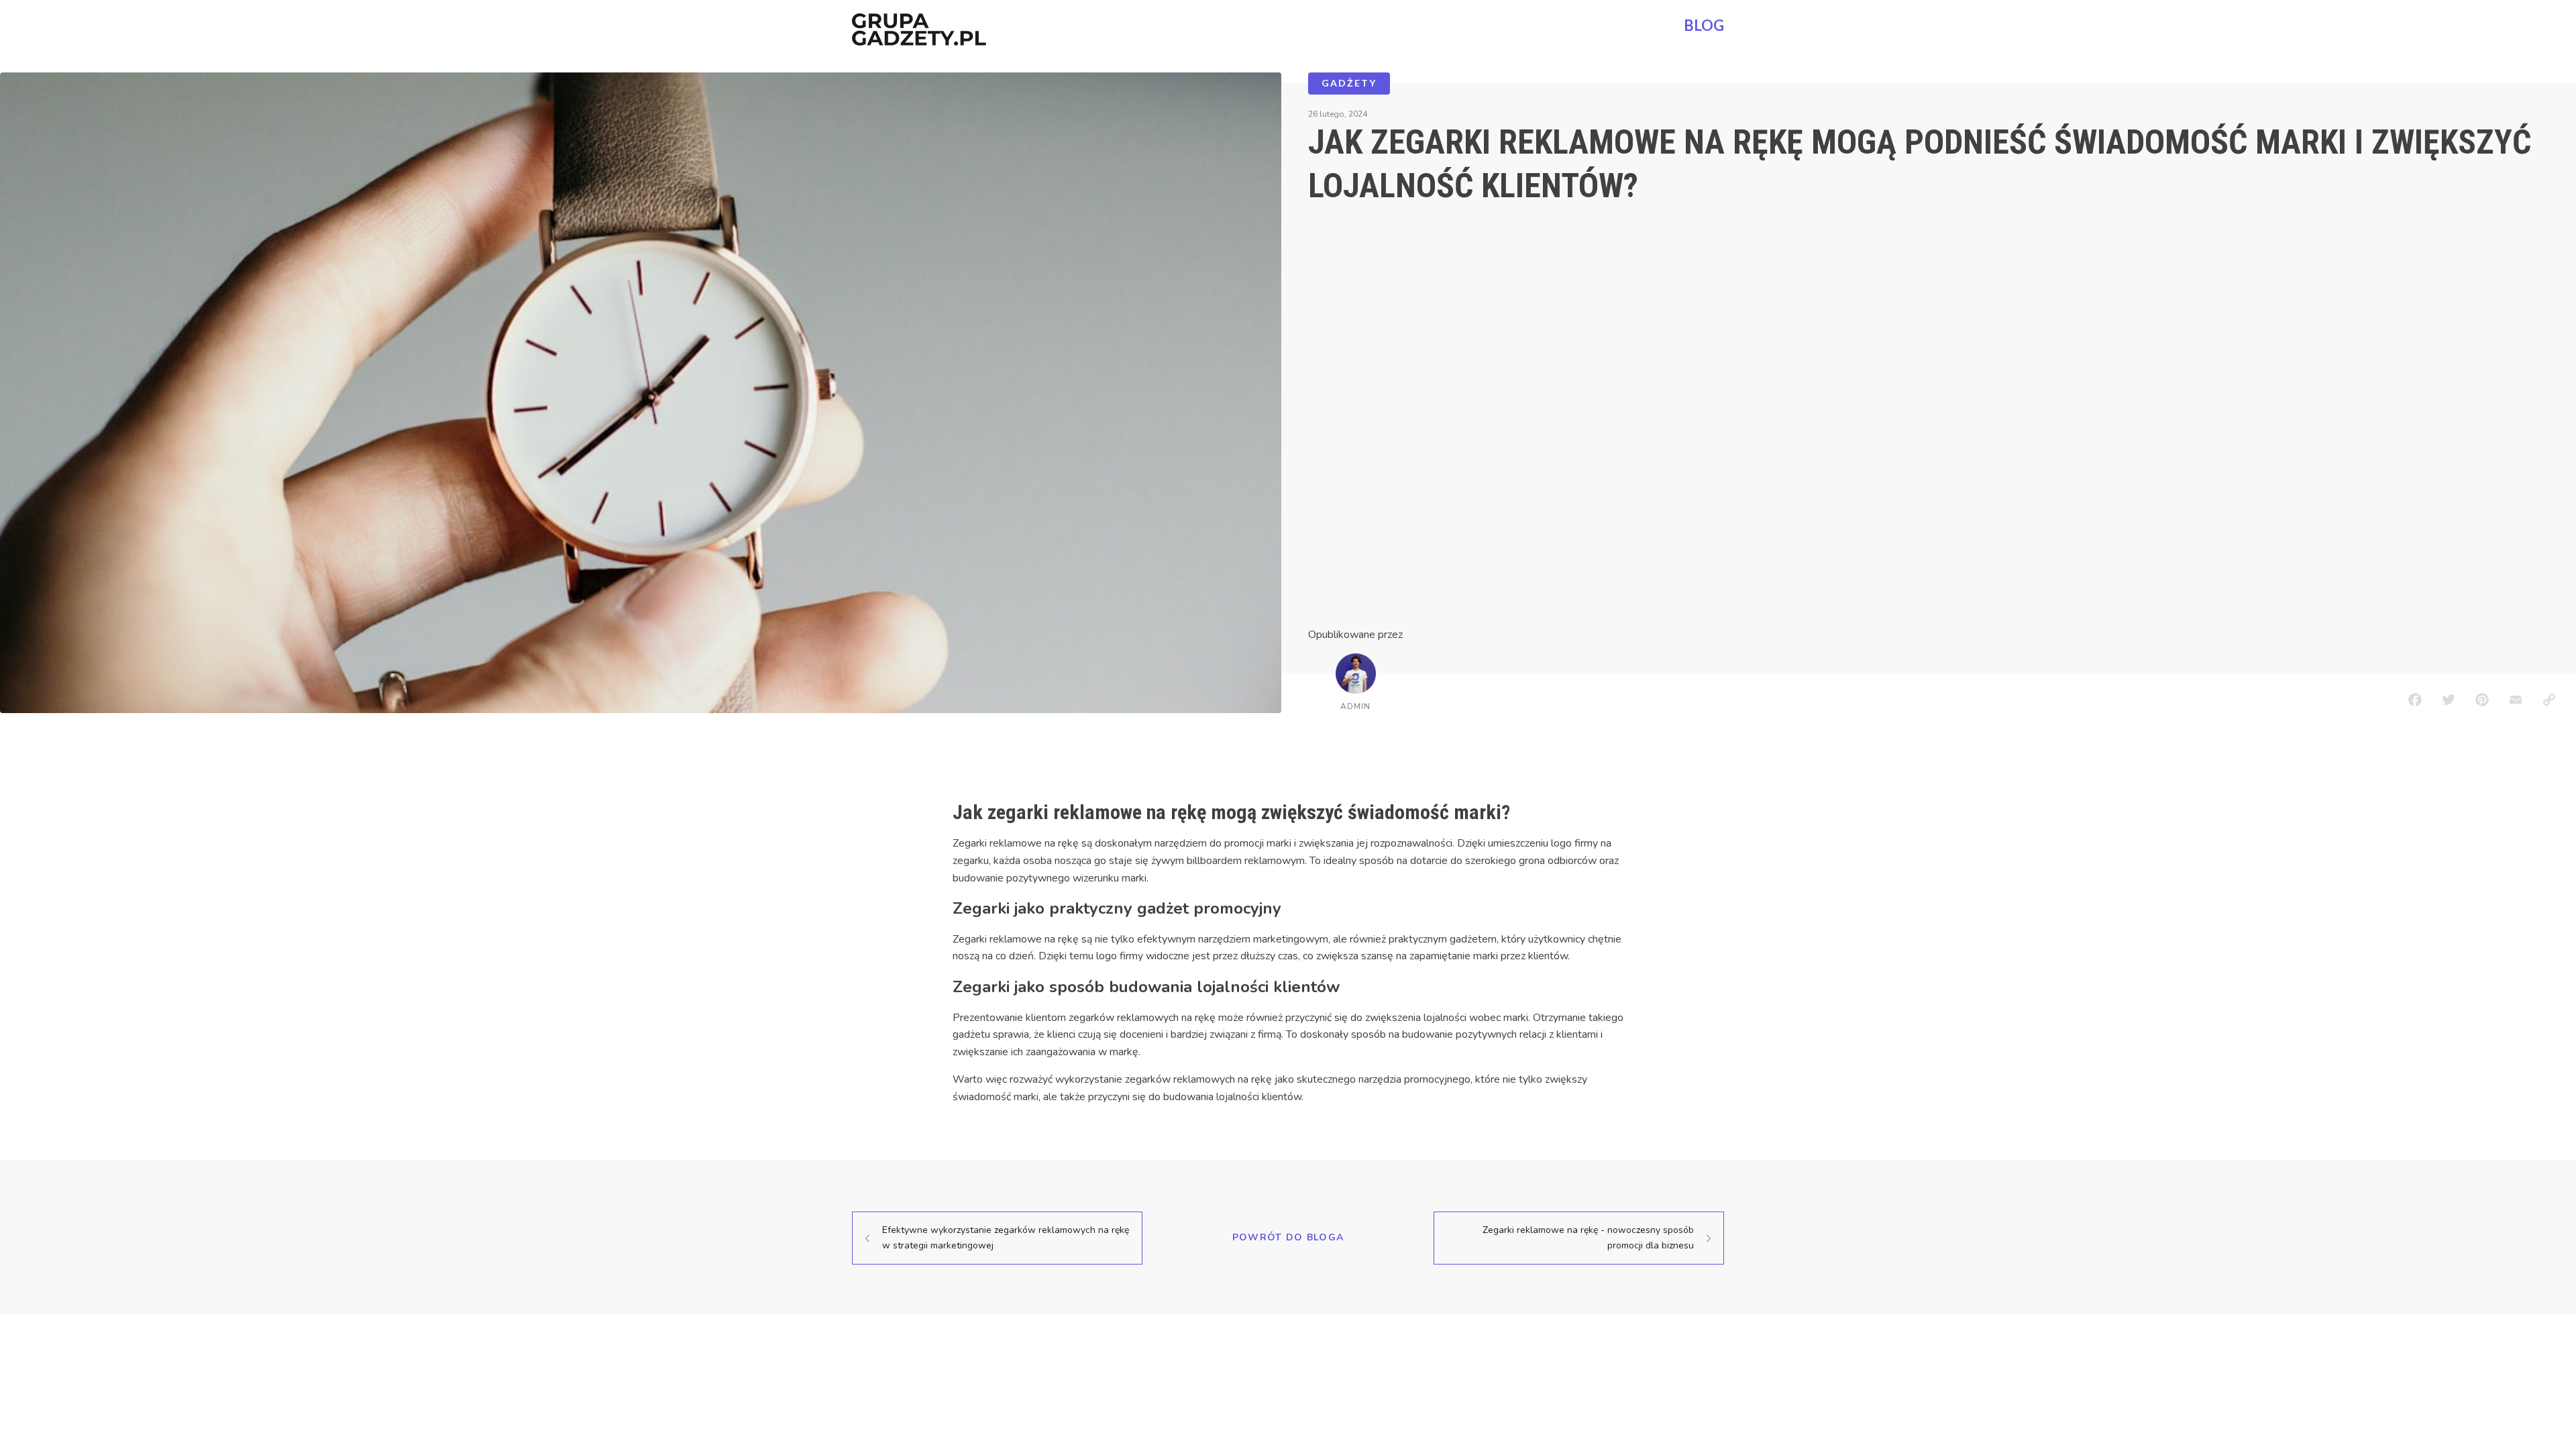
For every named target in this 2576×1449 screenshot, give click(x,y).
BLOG (1704, 25)
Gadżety (1349, 83)
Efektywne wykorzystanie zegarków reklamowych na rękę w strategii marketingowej (1006, 1237)
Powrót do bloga (1288, 1237)
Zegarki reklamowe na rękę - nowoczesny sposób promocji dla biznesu (1588, 1237)
